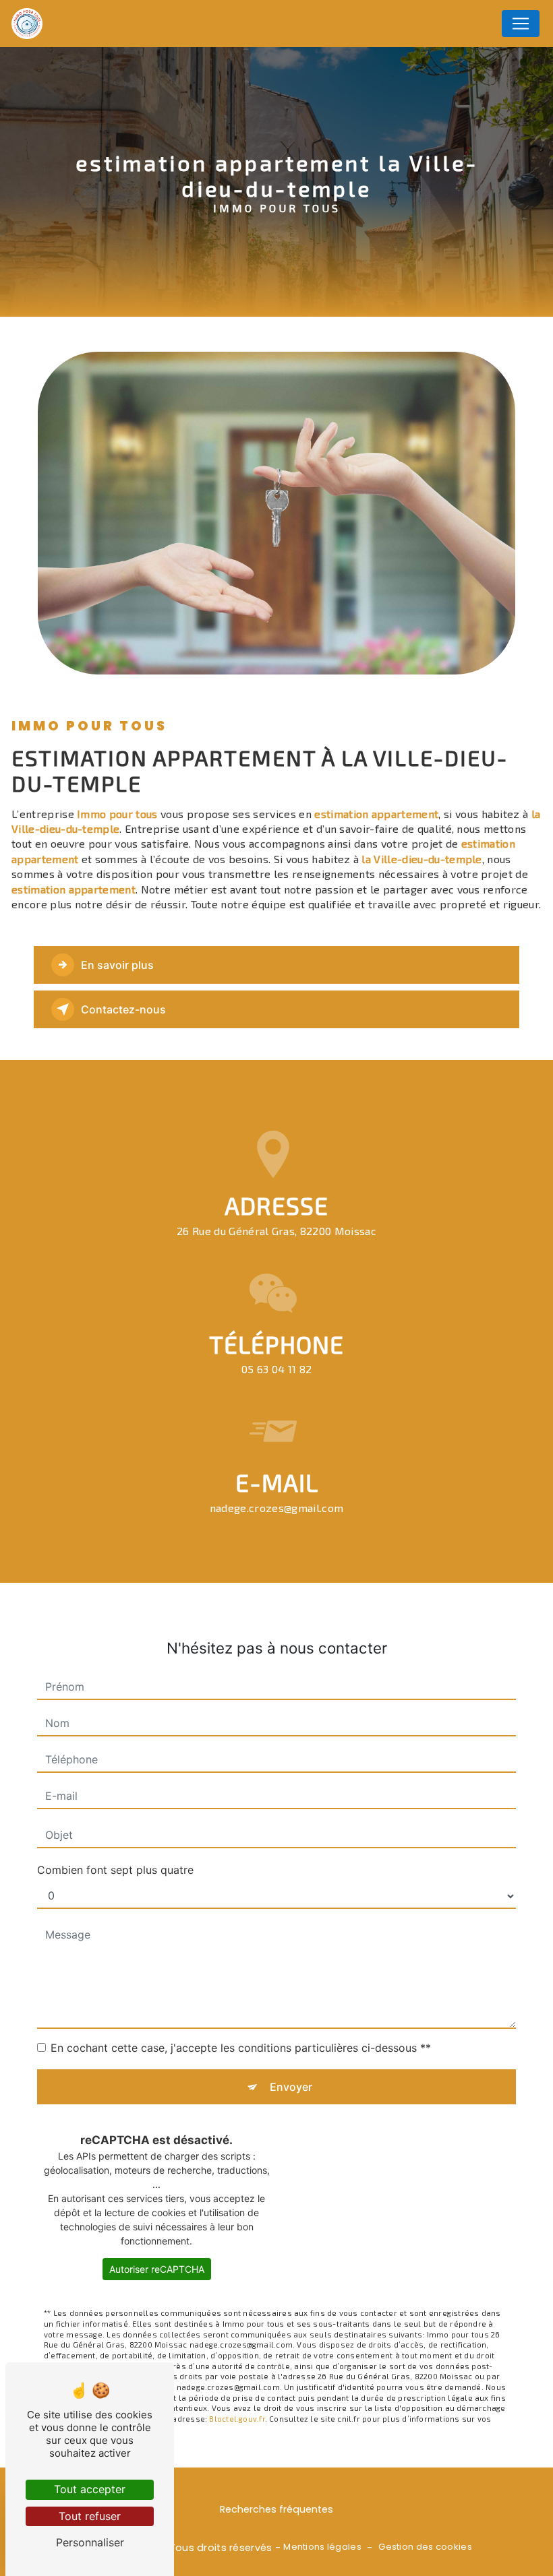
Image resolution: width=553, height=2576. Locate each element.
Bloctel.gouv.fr (237, 2419)
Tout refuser (90, 2516)
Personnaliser (90, 2542)
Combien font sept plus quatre (115, 1870)
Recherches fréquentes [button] (276, 2509)
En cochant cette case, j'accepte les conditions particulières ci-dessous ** (241, 2048)
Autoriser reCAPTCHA (157, 2269)
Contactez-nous (123, 1009)
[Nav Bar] (521, 24)
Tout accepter (90, 2489)
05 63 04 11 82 (276, 1369)
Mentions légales (322, 2547)
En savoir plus (117, 965)
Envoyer (291, 2087)
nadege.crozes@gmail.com (276, 1508)
